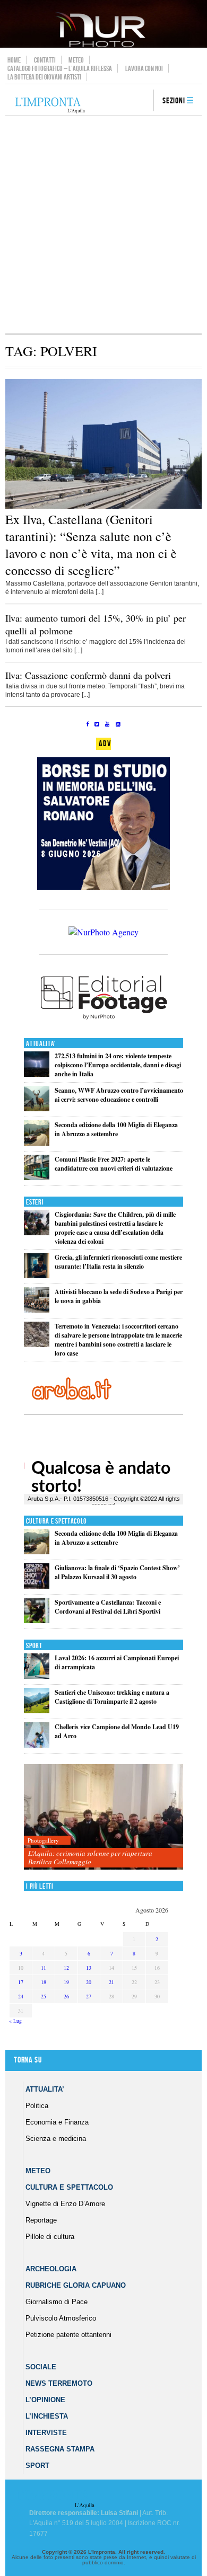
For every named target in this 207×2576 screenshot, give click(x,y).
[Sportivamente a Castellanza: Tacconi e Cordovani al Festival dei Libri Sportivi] (37, 1621)
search (142, 101)
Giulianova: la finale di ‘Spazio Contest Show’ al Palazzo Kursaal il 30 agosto (117, 1572)
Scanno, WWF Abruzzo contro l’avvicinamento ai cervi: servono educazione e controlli (119, 1095)
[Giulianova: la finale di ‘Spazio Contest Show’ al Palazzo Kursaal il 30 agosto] (37, 1586)
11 (44, 1968)
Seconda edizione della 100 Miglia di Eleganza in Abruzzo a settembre (116, 1129)
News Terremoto (59, 2383)
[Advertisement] (103, 225)
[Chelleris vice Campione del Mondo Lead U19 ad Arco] (37, 1745)
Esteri (35, 1202)
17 (21, 1982)
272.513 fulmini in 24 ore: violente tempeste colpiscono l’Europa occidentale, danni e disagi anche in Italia (118, 1065)
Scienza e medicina (56, 2139)
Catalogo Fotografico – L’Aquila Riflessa (60, 68)
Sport (34, 1646)
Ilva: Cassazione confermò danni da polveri (88, 675)
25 (44, 1996)
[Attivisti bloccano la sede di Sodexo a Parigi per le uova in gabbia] (37, 1310)
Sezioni (174, 101)
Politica (37, 2106)
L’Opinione (45, 2400)
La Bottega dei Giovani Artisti (44, 77)
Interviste (46, 2433)
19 (66, 1982)
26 (66, 1996)
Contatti (45, 60)
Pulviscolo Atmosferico (61, 2318)
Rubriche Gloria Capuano (76, 2285)
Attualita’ (45, 2089)
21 (111, 1982)
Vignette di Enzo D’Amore (65, 2204)
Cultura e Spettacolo (57, 1521)
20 (89, 1982)
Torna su (28, 2060)
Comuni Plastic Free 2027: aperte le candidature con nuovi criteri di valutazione (114, 1164)
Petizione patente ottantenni (68, 2335)
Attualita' (41, 1044)
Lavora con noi (144, 68)
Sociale (41, 2367)
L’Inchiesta (47, 2416)
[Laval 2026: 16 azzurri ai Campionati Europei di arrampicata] (37, 1676)
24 (21, 1996)
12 (66, 1968)
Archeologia (51, 2269)
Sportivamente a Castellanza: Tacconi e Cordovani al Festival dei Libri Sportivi (108, 1607)
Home (14, 60)
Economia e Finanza (57, 2122)
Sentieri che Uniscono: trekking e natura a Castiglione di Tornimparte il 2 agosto (112, 1697)
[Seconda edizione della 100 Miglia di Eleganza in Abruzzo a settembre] (37, 1143)
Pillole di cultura (50, 2237)
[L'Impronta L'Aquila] (50, 106)
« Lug (15, 2021)
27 (89, 1996)
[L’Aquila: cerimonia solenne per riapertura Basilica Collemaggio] (103, 1817)
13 (89, 1968)
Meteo (76, 60)
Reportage (41, 2220)
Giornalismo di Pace (57, 2302)
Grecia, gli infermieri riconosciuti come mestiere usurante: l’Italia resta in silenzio (118, 1262)
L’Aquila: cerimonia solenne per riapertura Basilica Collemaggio (90, 1857)
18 (44, 1982)
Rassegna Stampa (60, 2449)
